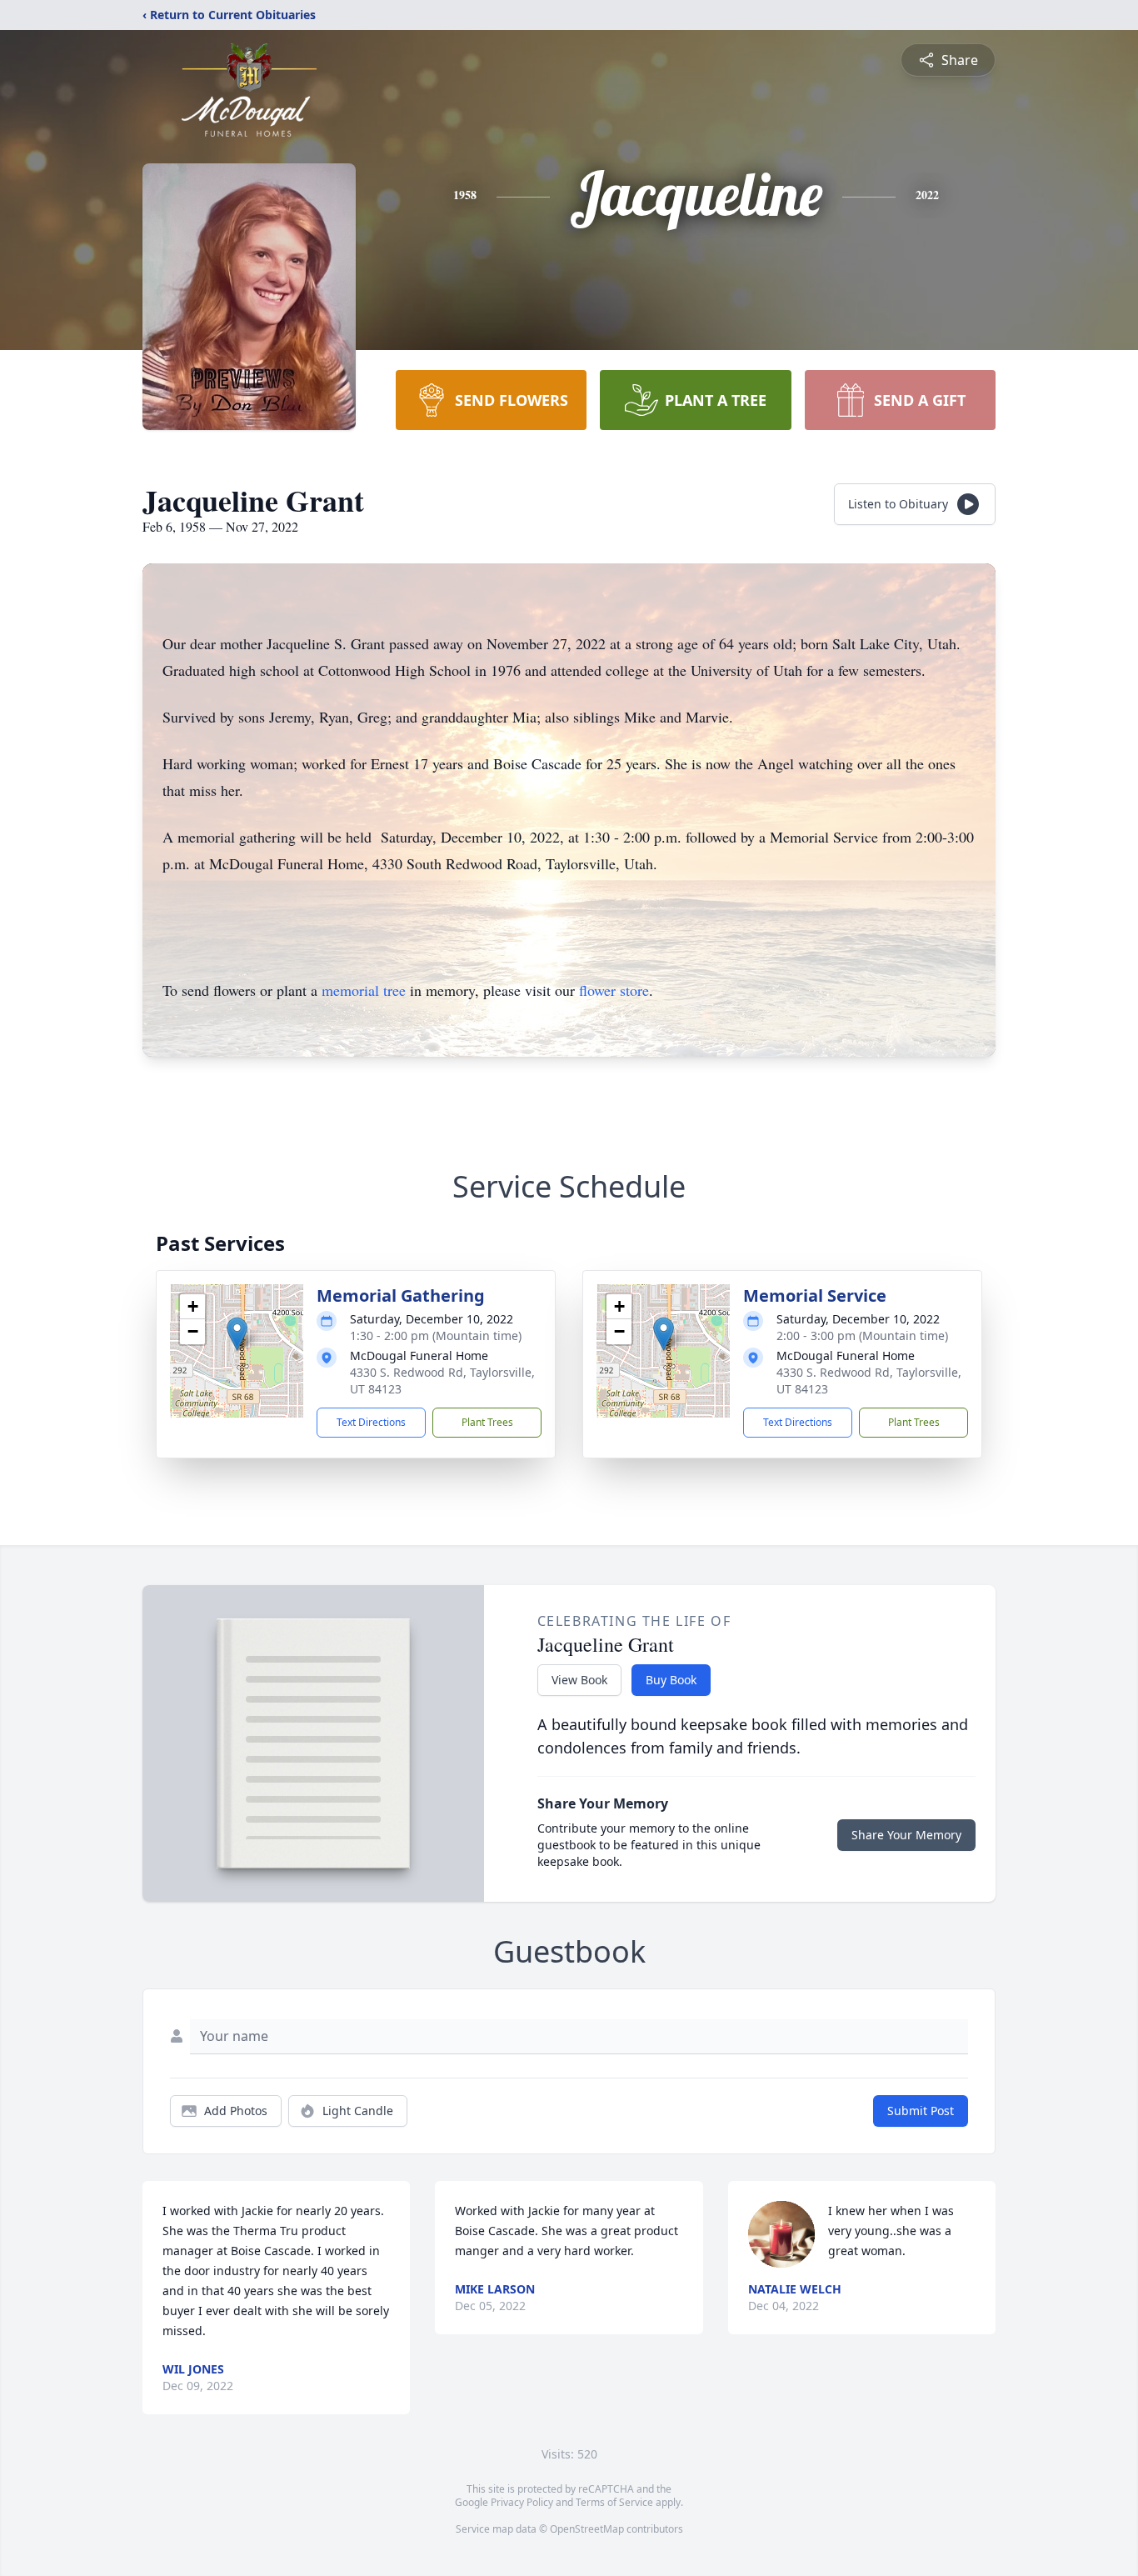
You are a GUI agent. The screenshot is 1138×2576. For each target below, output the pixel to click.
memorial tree (364, 990)
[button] (237, 1334)
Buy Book (671, 1680)
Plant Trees (487, 1422)
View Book (579, 1680)
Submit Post (921, 2111)
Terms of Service (614, 2502)
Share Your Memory (906, 1835)
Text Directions (371, 1422)
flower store (614, 990)
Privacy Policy (522, 2502)
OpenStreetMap (587, 2529)
